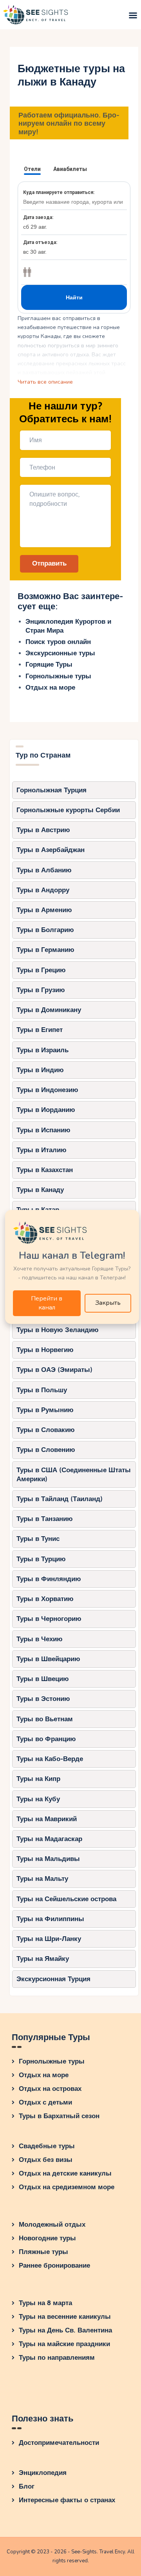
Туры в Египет (40, 1030)
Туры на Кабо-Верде (50, 1759)
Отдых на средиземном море (67, 2187)
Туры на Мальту (42, 1879)
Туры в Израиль (42, 1050)
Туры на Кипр (38, 1779)
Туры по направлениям (57, 2358)
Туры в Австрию (43, 830)
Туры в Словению (46, 1450)
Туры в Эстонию (43, 1699)
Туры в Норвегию (45, 1350)
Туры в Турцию (41, 1559)
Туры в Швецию (43, 1679)
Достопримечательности (59, 2443)
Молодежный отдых (52, 2225)
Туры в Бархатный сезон (59, 2116)
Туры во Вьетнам (45, 1719)
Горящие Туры (49, 664)
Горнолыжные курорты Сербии (68, 810)
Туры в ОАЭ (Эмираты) (54, 1370)
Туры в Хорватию (45, 1599)
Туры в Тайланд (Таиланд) (60, 1499)
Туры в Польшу (42, 1390)
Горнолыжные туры (58, 676)
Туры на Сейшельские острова (66, 1899)
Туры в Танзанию (45, 1519)
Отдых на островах (50, 2089)
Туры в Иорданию (46, 1110)
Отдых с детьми (45, 2102)
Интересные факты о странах (67, 2500)
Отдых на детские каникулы (65, 2173)
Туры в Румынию (45, 1410)
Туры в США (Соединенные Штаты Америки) (74, 1475)
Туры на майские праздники (64, 2344)
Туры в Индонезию (47, 1090)
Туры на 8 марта (45, 2303)
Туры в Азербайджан (51, 850)
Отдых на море (50, 688)
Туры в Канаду (40, 1190)
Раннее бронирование (54, 2266)
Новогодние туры (47, 2238)
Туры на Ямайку (43, 1959)
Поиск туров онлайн (58, 642)
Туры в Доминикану (49, 1010)
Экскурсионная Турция (53, 1979)
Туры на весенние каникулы (65, 2317)
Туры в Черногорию (49, 1619)
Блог (27, 2486)
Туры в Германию (45, 950)
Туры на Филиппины (50, 1919)
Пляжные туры (43, 2252)
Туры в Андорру (43, 890)
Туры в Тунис (38, 1539)
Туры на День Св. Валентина (65, 2330)
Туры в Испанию (43, 1130)
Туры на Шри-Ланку (49, 1939)
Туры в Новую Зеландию (58, 1330)
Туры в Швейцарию (48, 1659)
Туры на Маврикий (47, 1819)
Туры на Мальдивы (48, 1859)
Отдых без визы (46, 2160)
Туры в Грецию (41, 970)
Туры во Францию (46, 1739)
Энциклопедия (43, 2473)
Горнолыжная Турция (52, 790)
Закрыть (108, 1303)
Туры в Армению (44, 910)
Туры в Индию (40, 1070)
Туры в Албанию (44, 870)
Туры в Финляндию (49, 1579)
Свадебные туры (47, 2146)
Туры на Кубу (38, 1799)
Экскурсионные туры (60, 653)
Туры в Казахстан (45, 1170)
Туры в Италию (42, 1150)
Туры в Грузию (41, 990)
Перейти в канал (47, 1303)
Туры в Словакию (46, 1430)
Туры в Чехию (40, 1639)
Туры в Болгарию (45, 930)
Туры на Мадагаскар (49, 1839)
